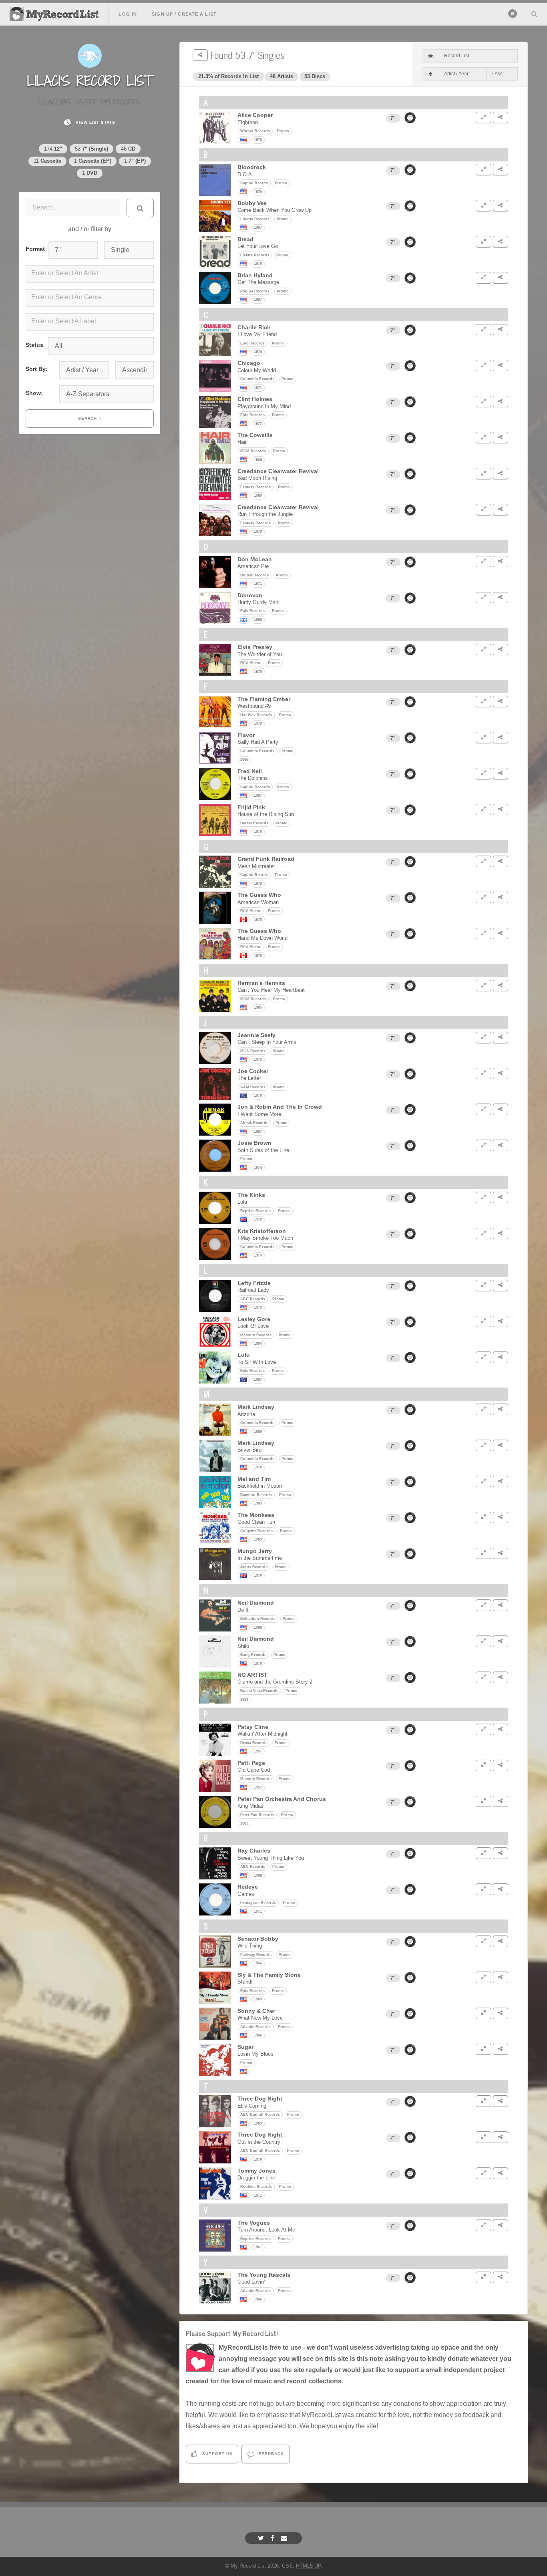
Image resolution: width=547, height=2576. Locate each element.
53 (92, 149)
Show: (34, 393)
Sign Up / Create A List (184, 14)
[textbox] (91, 273)
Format (34, 249)
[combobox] (90, 274)
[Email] (285, 2538)
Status (34, 345)
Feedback (270, 2454)
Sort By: (37, 369)
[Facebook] (273, 2538)
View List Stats (95, 122)
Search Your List (534, 14)
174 (53, 149)
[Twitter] (262, 2538)
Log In (128, 14)
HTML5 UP (308, 2566)
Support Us (217, 2454)
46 (128, 149)
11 (47, 161)
